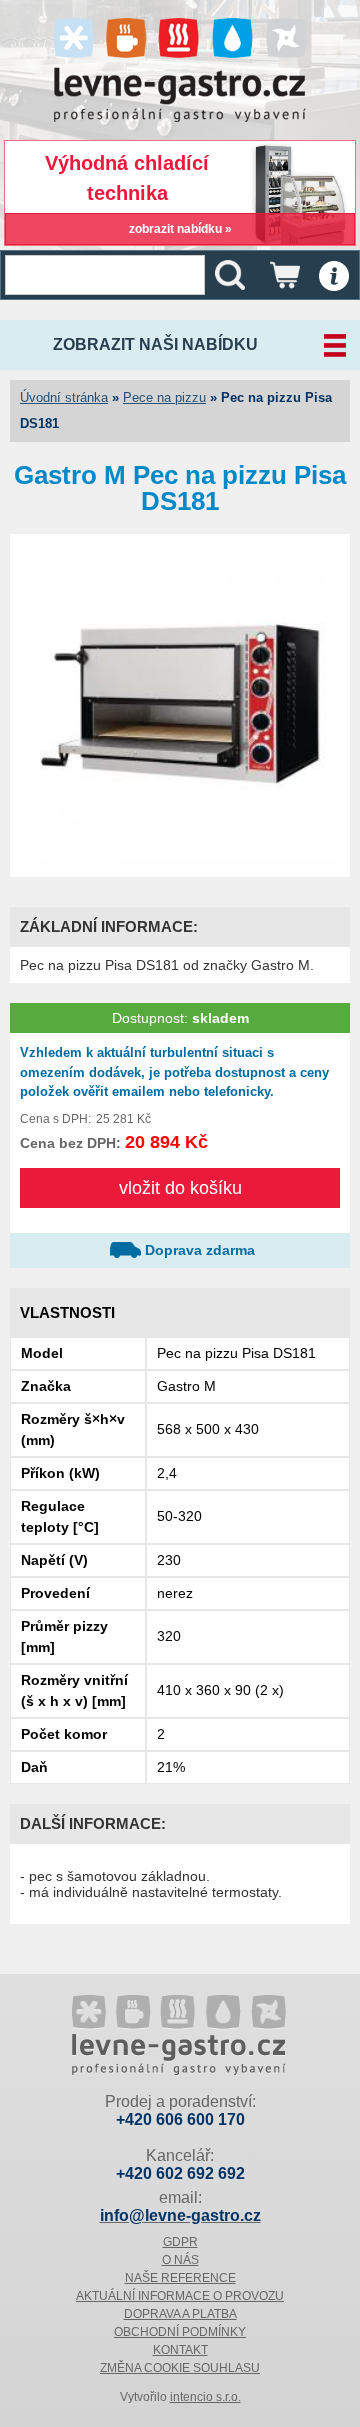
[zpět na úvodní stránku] (180, 2037)
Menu (334, 276)
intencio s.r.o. (205, 2397)
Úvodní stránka (64, 397)
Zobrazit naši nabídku (155, 344)
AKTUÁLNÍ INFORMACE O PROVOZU (180, 2296)
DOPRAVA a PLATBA (180, 2314)
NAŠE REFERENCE (180, 2278)
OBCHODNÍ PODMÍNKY (180, 2332)
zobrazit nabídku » (180, 229)
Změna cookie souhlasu (180, 2368)
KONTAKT (180, 2350)
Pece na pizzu (164, 397)
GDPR (180, 2242)
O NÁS (180, 2260)
